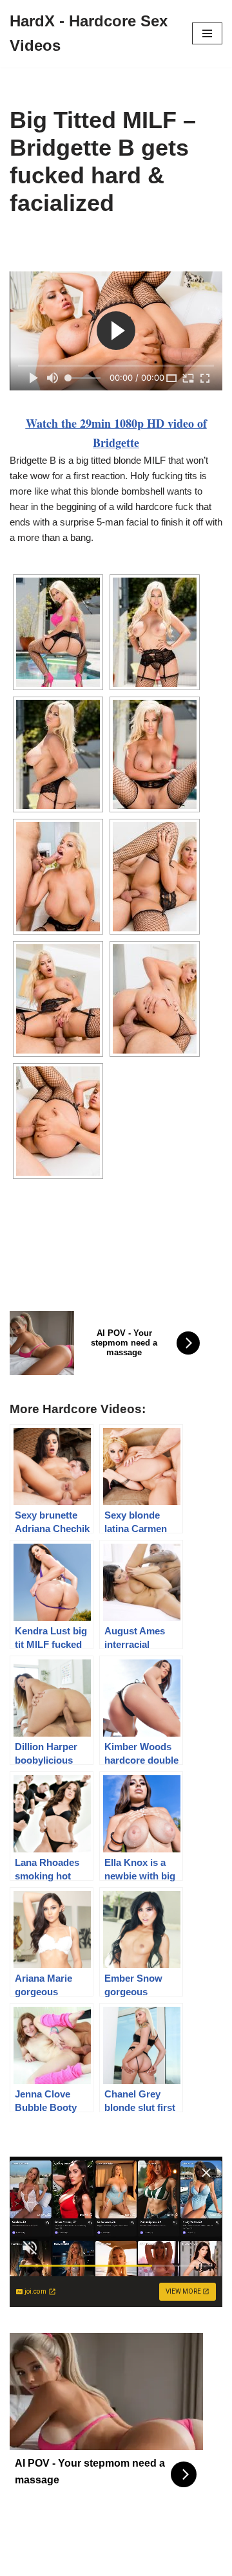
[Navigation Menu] (207, 33)
